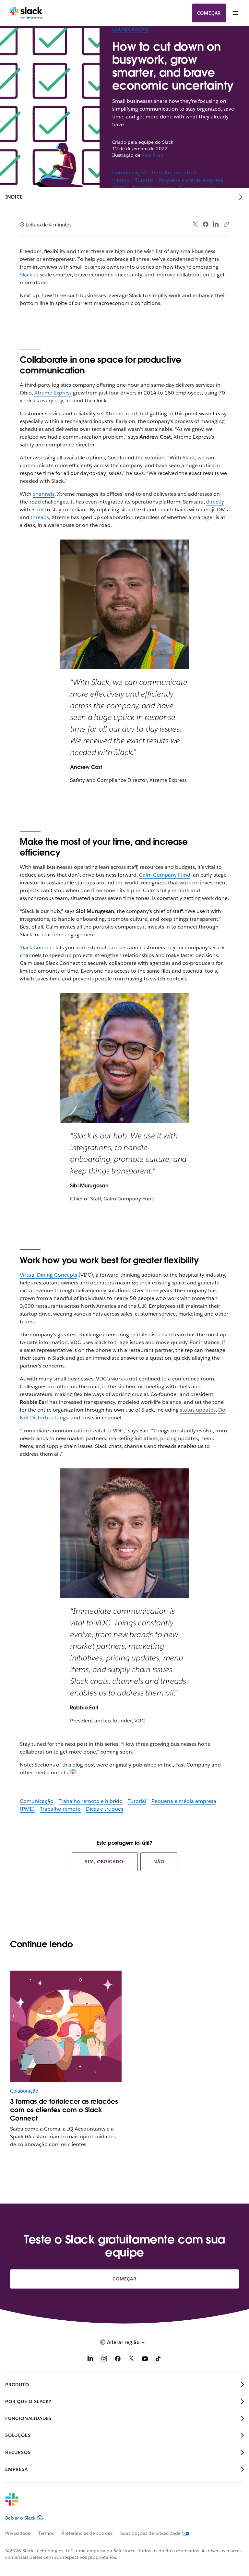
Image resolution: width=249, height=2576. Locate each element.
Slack (26, 275)
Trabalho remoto (60, 1809)
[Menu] (235, 13)
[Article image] (66, 2027)
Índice (14, 197)
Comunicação (129, 172)
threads (40, 517)
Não (159, 1862)
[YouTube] (145, 2360)
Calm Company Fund (165, 875)
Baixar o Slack (20, 2518)
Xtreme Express (53, 393)
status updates (198, 1410)
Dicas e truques (105, 1809)
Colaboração (130, 29)
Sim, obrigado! (105, 1862)
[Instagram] (104, 2360)
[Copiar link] (226, 224)
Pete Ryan (153, 155)
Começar (209, 13)
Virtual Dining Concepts (48, 1275)
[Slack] (26, 13)
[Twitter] (195, 224)
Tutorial (144, 180)
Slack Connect (37, 948)
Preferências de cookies (87, 2533)
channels (44, 494)
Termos (46, 2533)
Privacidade (18, 2533)
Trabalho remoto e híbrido (91, 1801)
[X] (131, 2360)
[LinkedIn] (216, 224)
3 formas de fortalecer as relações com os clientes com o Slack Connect (64, 2110)
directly (215, 502)
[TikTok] (159, 2360)
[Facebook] (206, 224)
